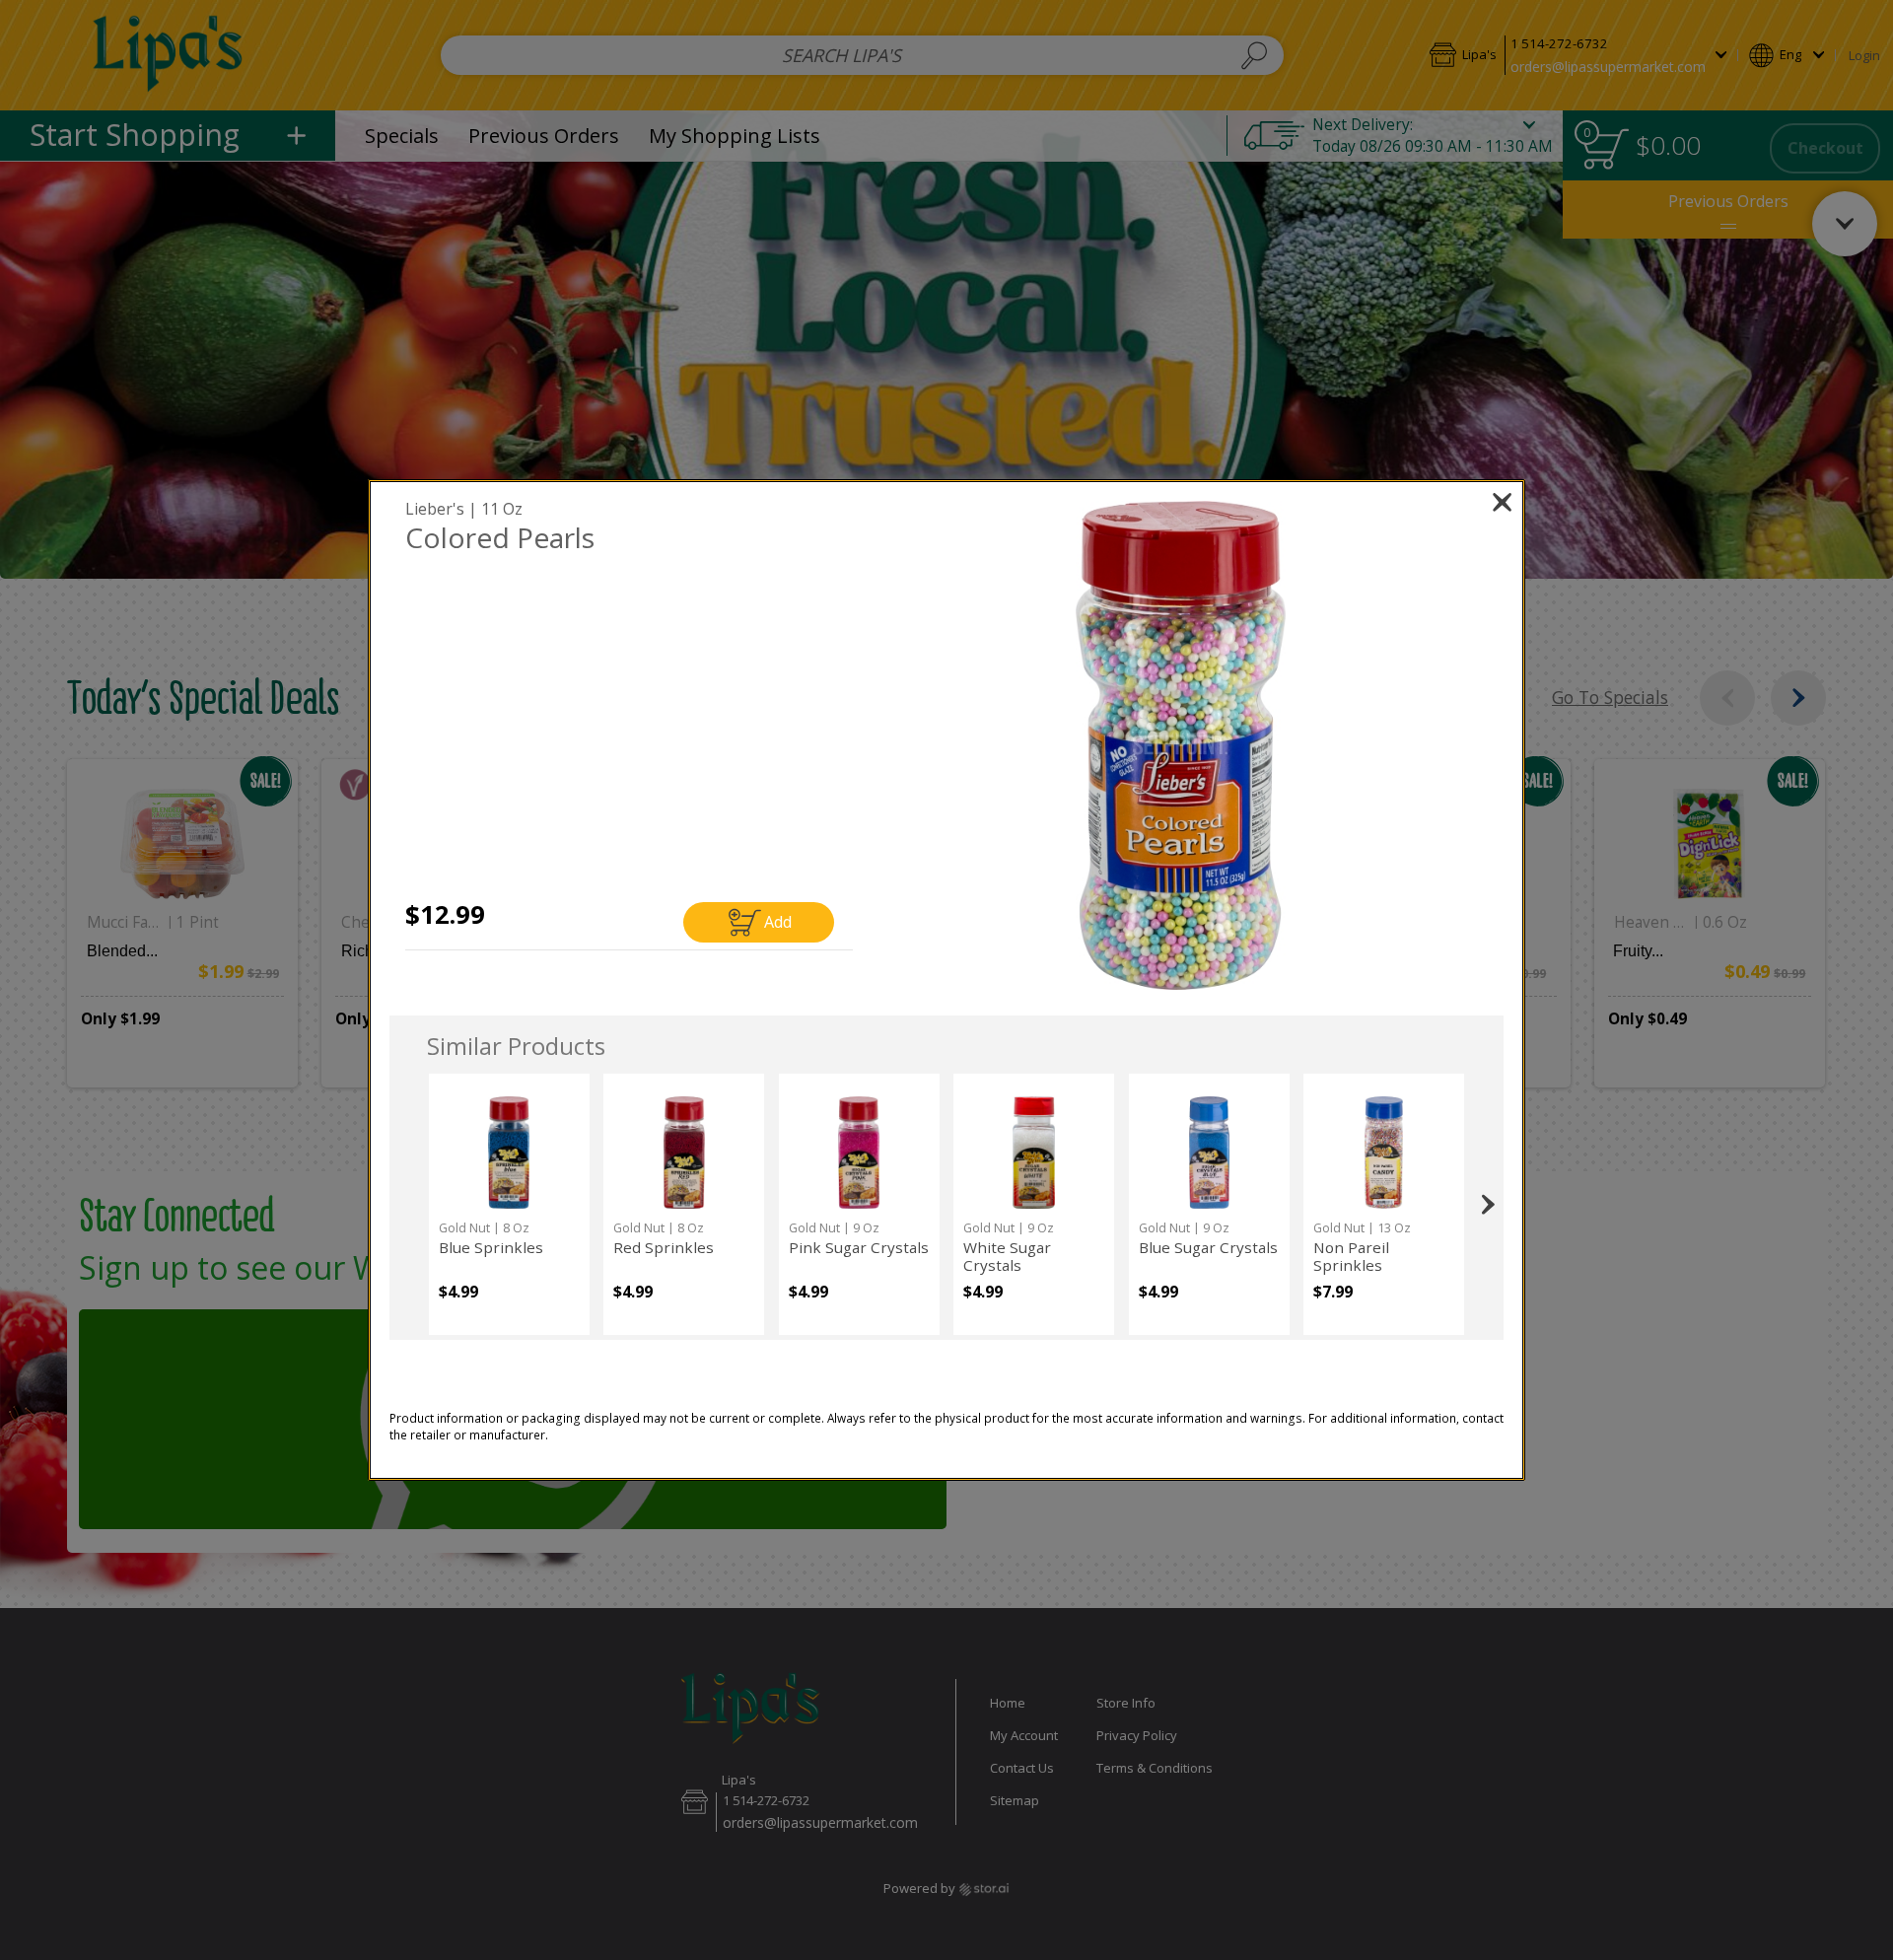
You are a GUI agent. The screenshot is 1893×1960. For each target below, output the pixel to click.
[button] (1181, 745)
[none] (509, 1204)
